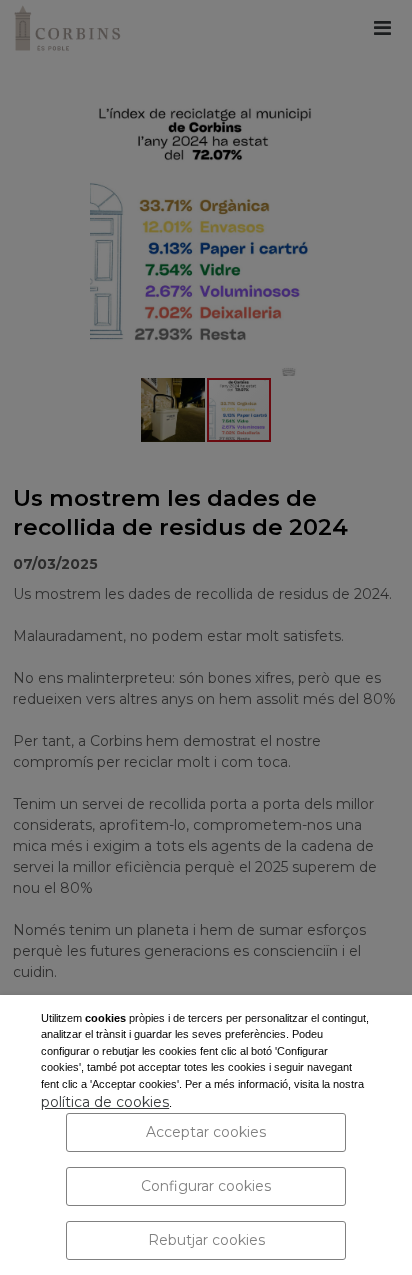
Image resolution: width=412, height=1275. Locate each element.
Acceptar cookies (206, 1132)
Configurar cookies (206, 1186)
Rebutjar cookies (206, 1240)
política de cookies (105, 1102)
